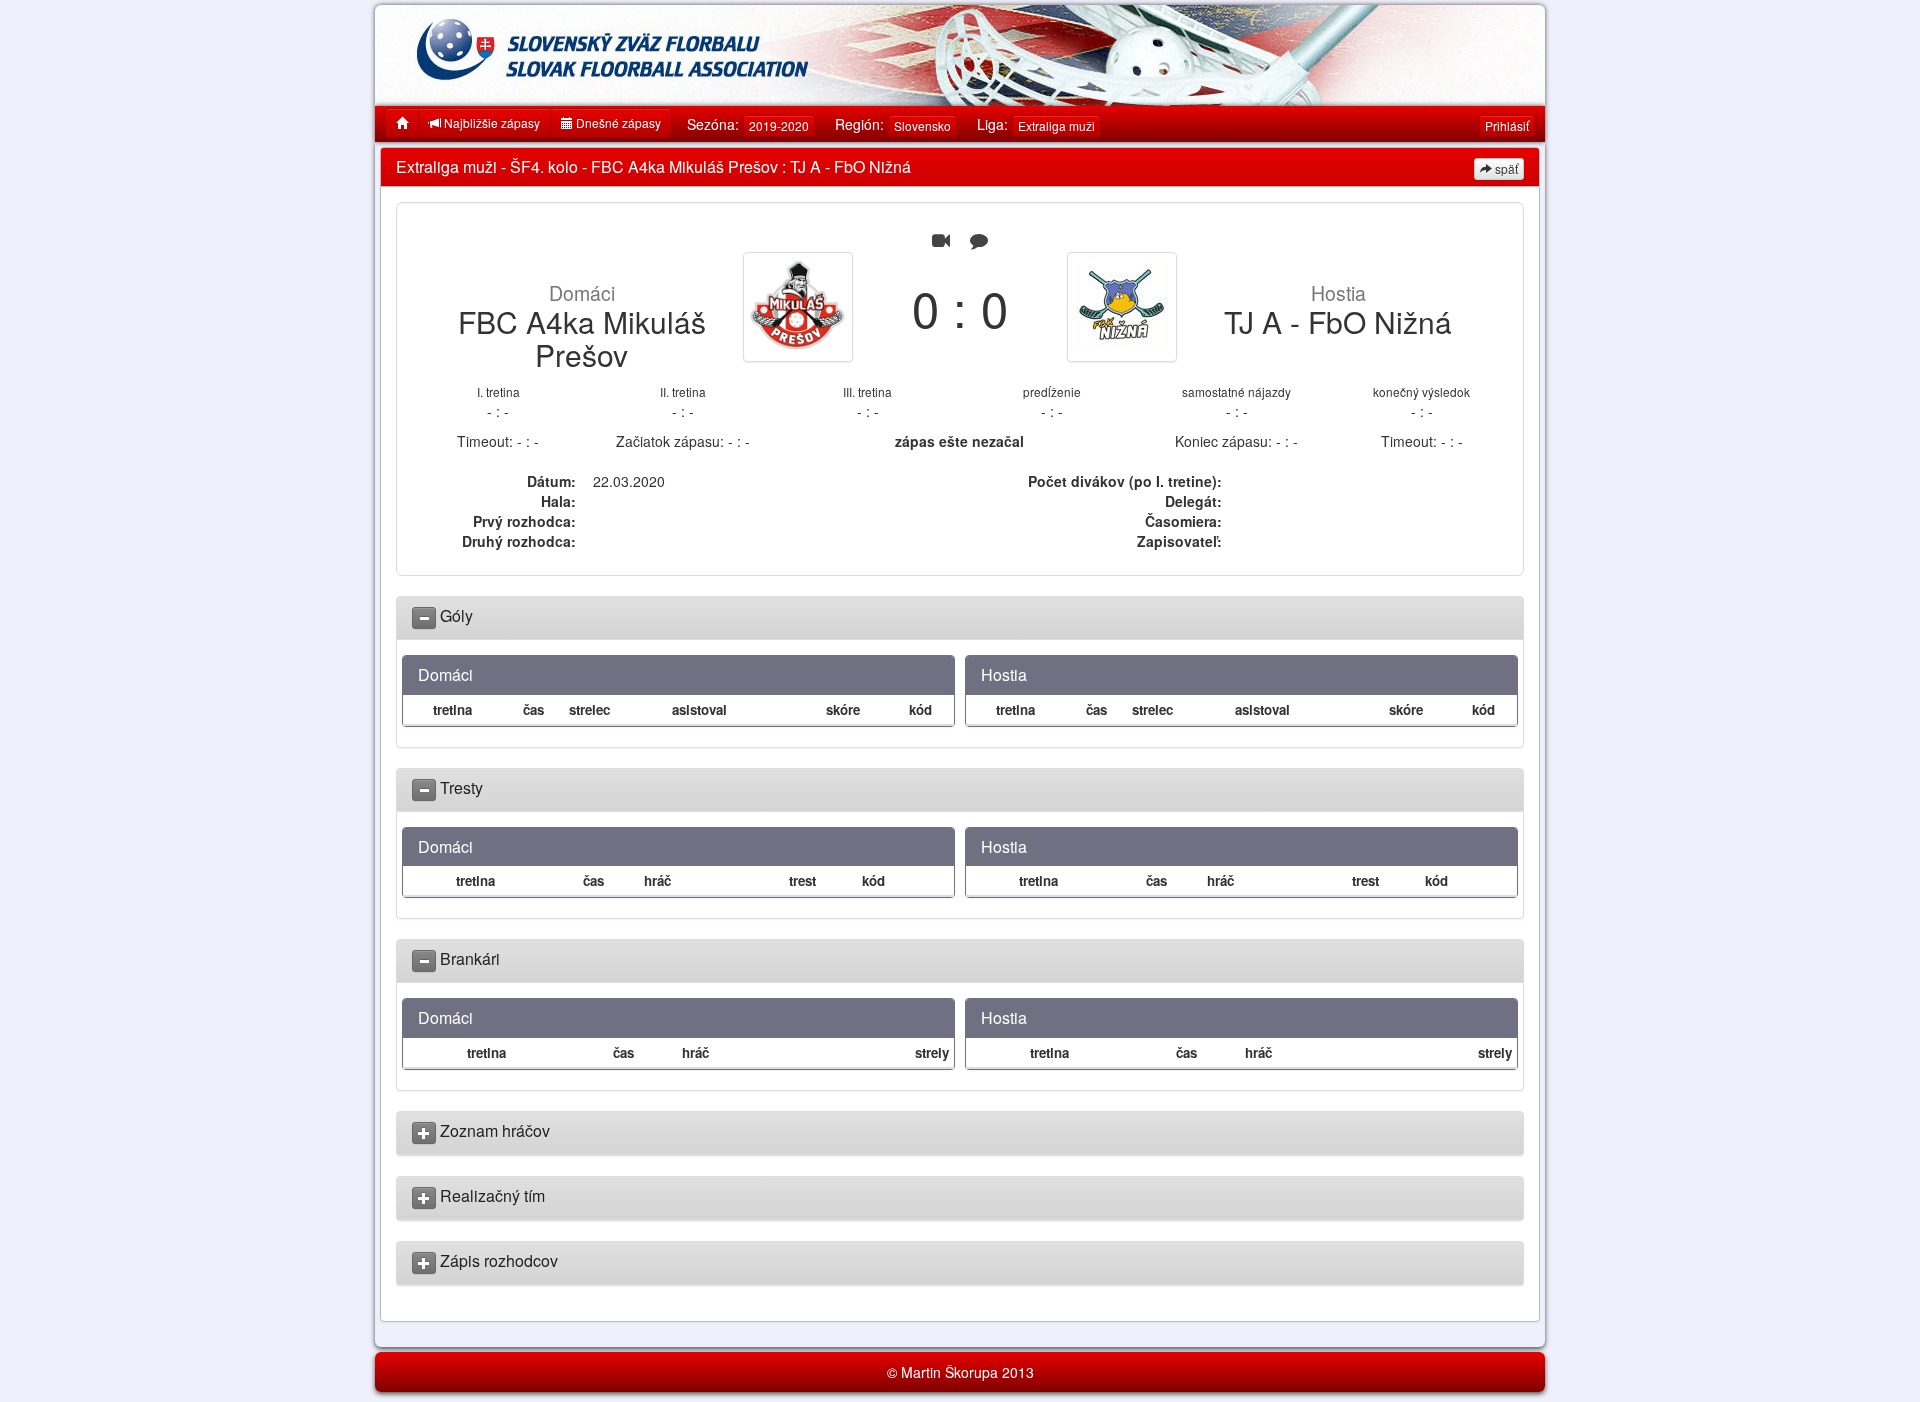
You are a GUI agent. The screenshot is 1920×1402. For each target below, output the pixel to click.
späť (1505, 168)
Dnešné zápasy (617, 122)
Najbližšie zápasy (490, 122)
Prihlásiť (1507, 125)
